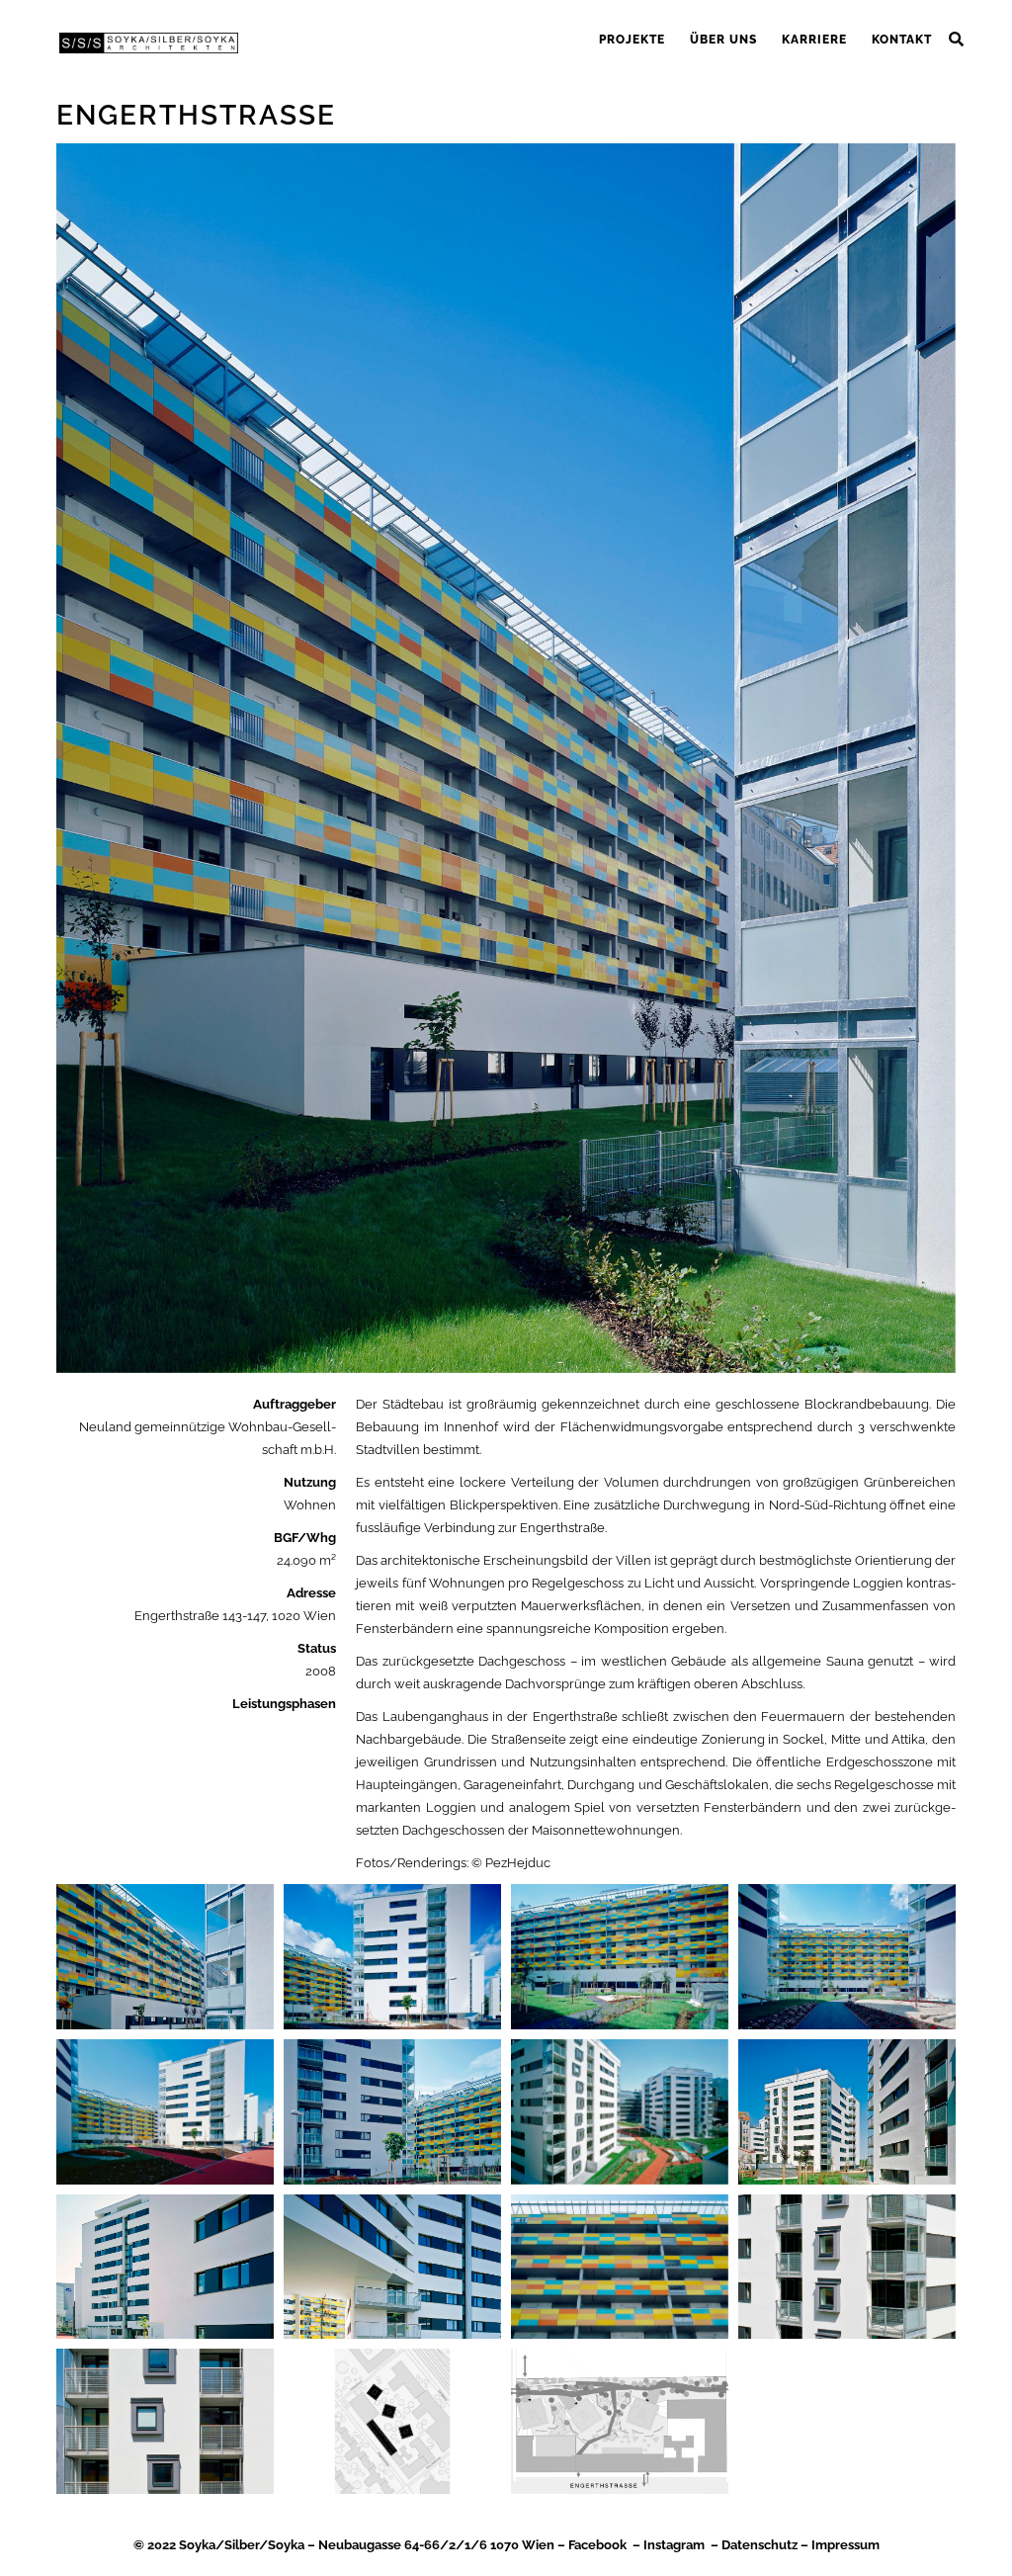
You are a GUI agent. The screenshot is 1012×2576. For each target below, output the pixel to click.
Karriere (814, 40)
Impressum (845, 2545)
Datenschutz (759, 2545)
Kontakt (902, 40)
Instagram (674, 2545)
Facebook (597, 2545)
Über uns (723, 40)
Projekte (632, 40)
